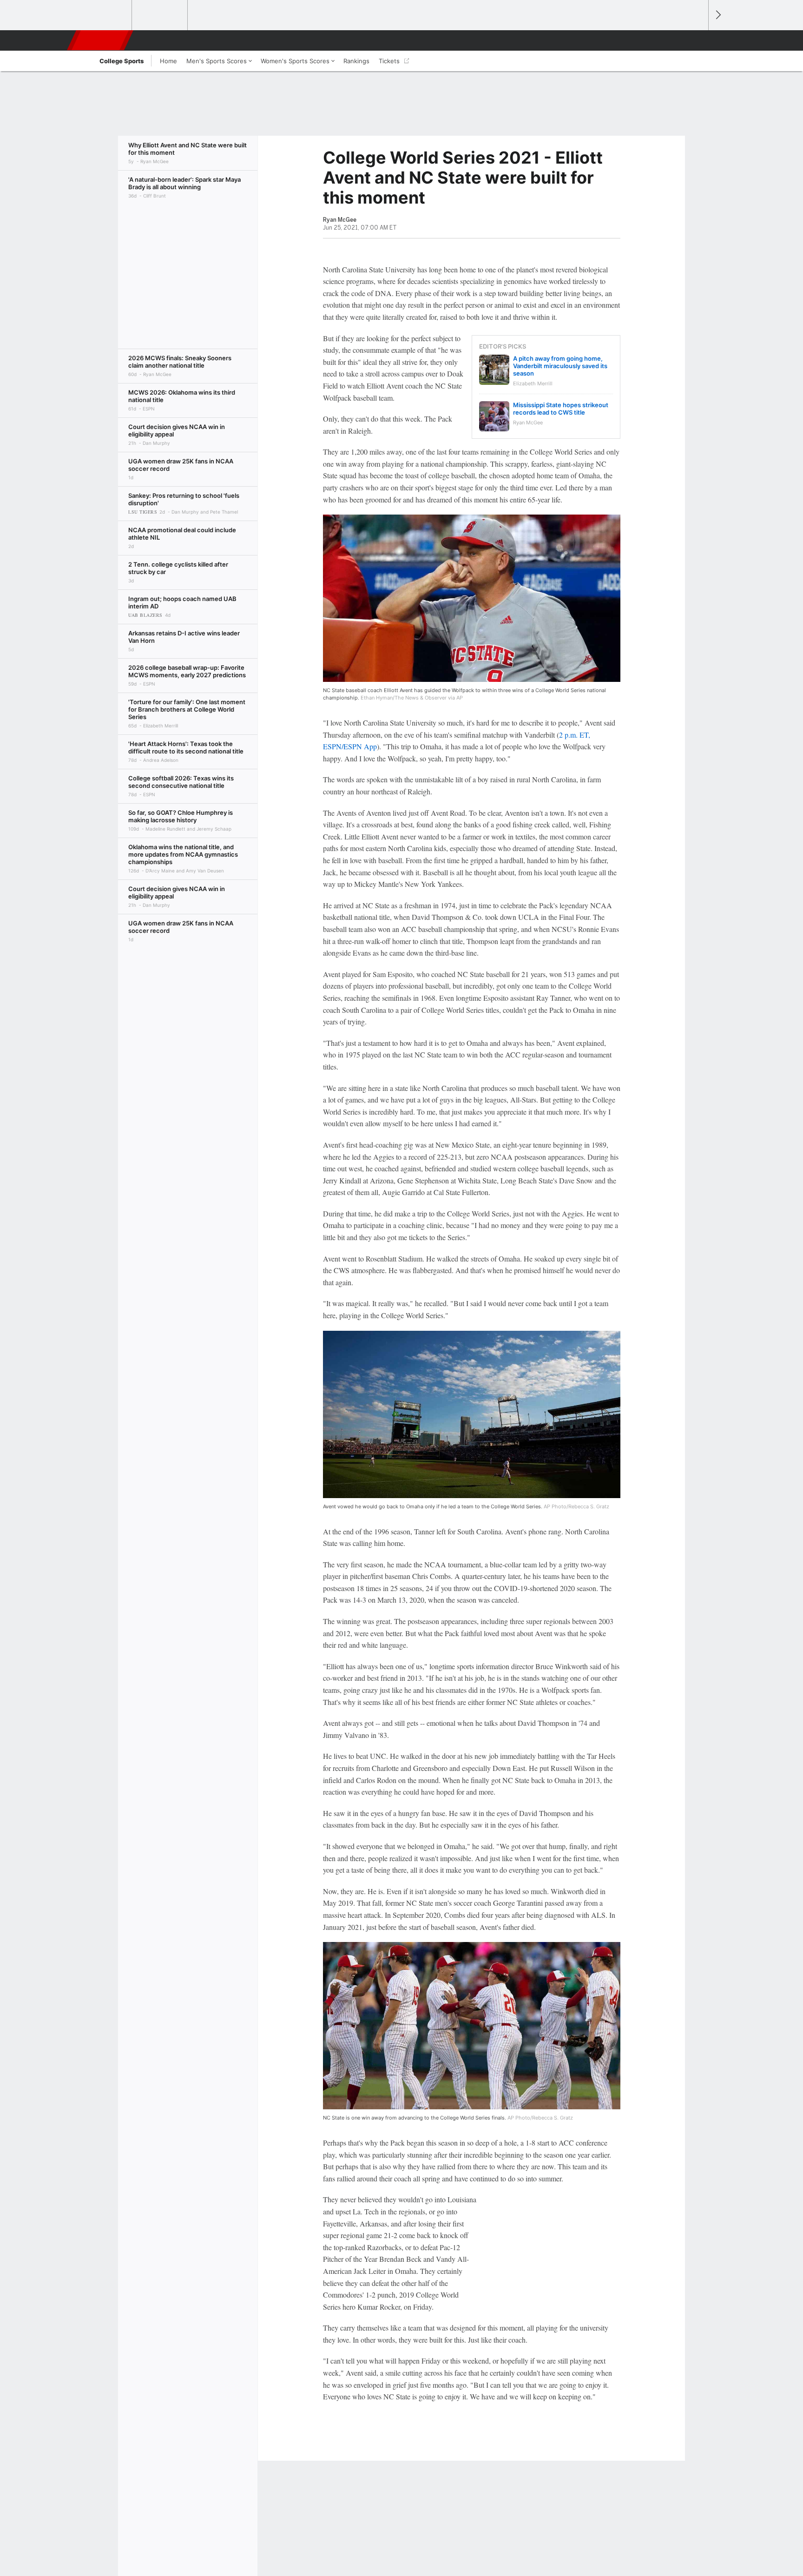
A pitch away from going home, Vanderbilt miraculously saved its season (560, 366)
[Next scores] (717, 15)
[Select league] (105, 15)
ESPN (101, 40)
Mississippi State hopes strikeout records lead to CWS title (561, 409)
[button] (697, 40)
